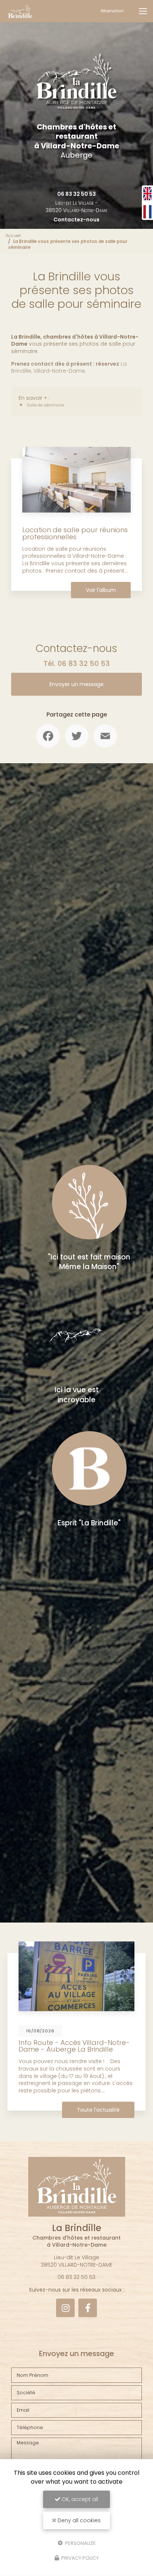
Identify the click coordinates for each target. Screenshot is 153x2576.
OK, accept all (79, 2499)
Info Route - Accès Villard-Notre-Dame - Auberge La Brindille (74, 2046)
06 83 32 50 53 (76, 194)
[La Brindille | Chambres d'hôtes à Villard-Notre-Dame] (20, 11)
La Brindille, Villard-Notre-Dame (69, 368)
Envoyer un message (76, 684)
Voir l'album (101, 590)
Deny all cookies (78, 2520)
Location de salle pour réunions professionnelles (75, 533)
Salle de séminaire (45, 405)
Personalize (80, 2543)
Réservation (112, 11)
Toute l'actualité (98, 2110)
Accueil (13, 235)
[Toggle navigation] (143, 11)
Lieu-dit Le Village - (76, 207)
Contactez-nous (76, 220)
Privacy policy (79, 2558)
